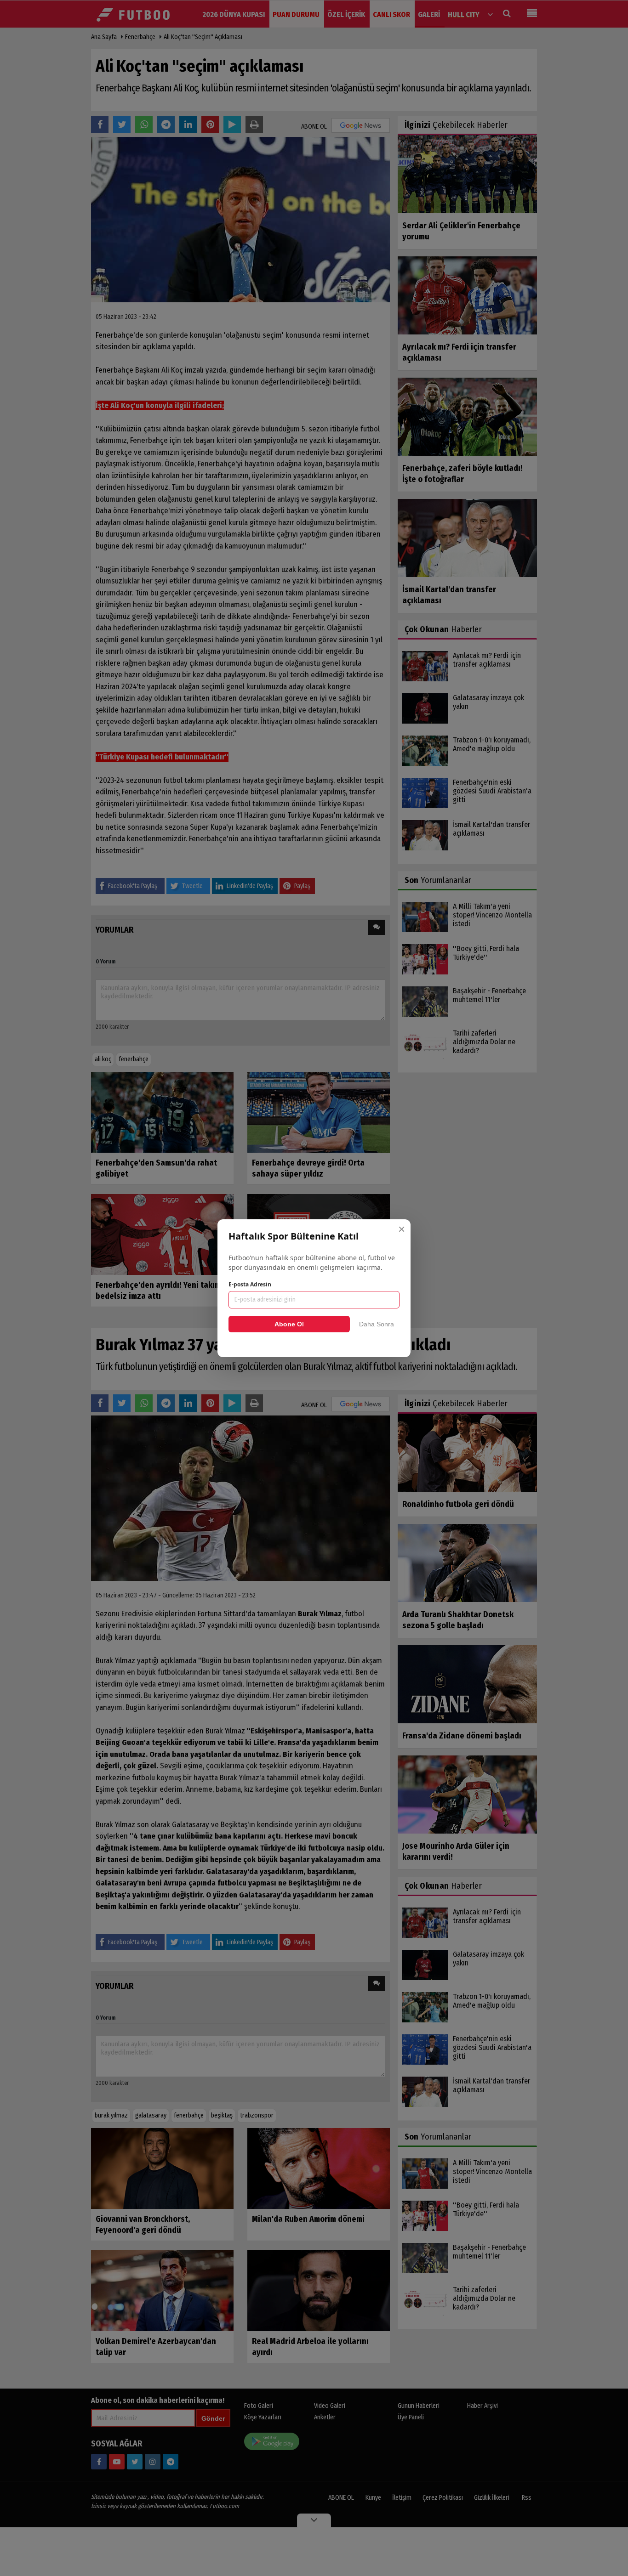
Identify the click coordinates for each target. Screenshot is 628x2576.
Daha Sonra (377, 1324)
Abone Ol (289, 1324)
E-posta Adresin (250, 1284)
